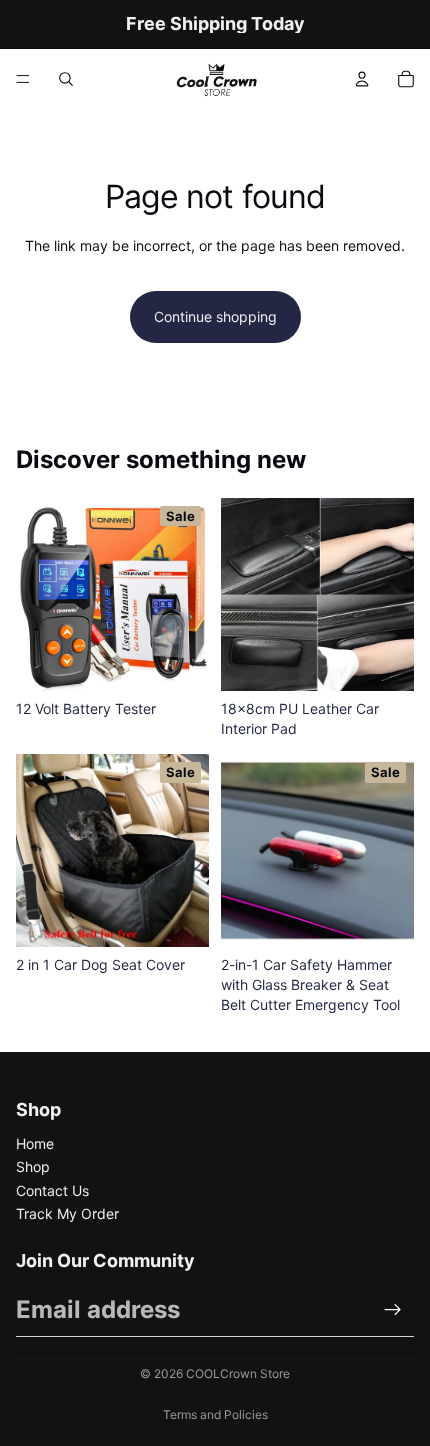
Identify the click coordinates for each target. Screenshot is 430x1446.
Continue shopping (215, 316)
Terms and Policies (215, 1414)
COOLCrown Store (238, 1373)
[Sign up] (393, 1310)
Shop (33, 1166)
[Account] (362, 79)
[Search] (66, 79)
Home (35, 1143)
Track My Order (67, 1213)
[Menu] (23, 79)
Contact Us (52, 1190)
